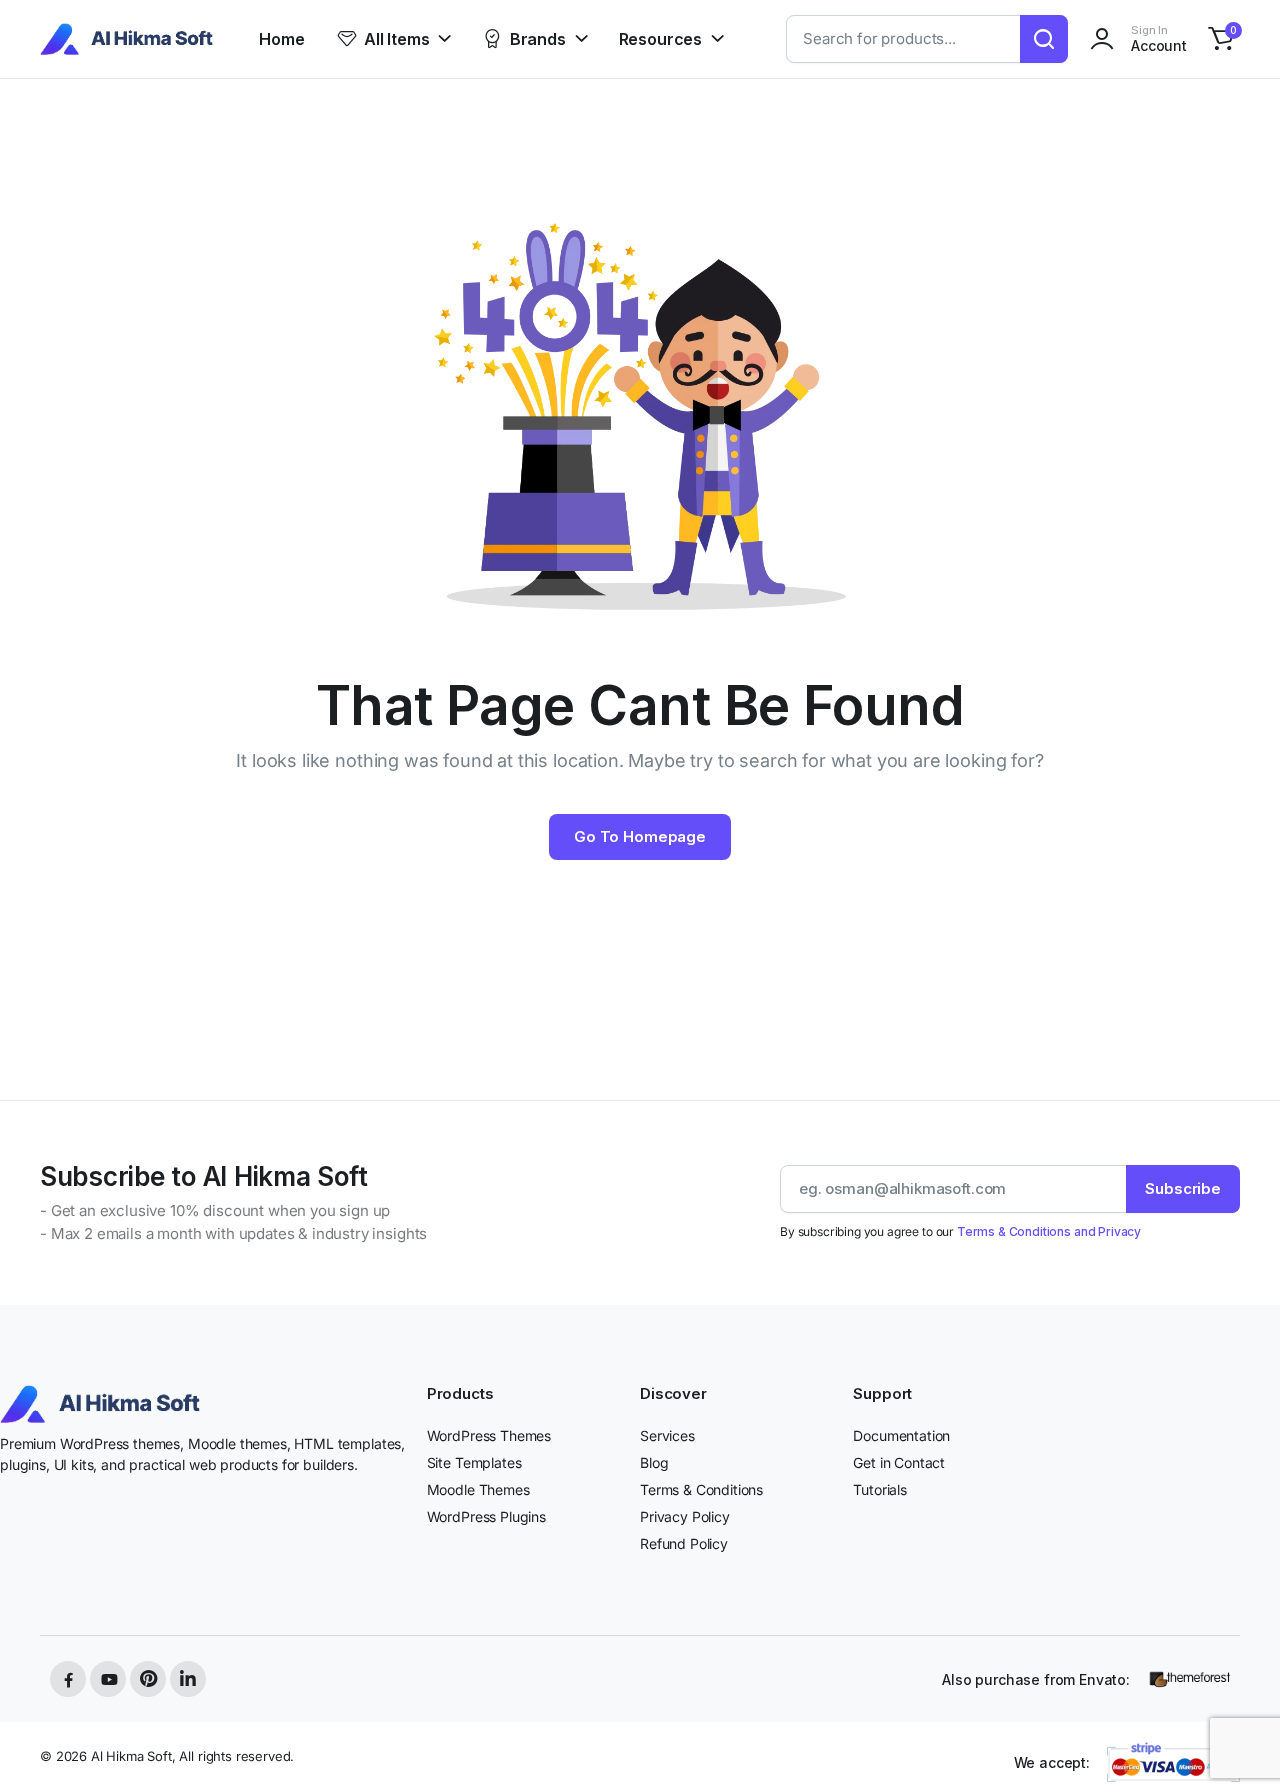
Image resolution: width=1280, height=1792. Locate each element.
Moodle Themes (478, 1489)
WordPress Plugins (486, 1516)
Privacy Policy (685, 1516)
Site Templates (474, 1462)
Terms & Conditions (701, 1489)
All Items (397, 39)
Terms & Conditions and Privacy (1049, 1231)
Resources (661, 39)
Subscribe (1183, 1188)
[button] (1221, 39)
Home (281, 39)
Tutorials (880, 1489)
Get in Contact (899, 1462)
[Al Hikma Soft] (126, 39)
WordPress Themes (489, 1435)
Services (667, 1435)
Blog (654, 1462)
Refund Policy (684, 1543)
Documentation (901, 1435)
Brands (538, 39)
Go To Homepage (640, 836)
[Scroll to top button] (1235, 1747)
